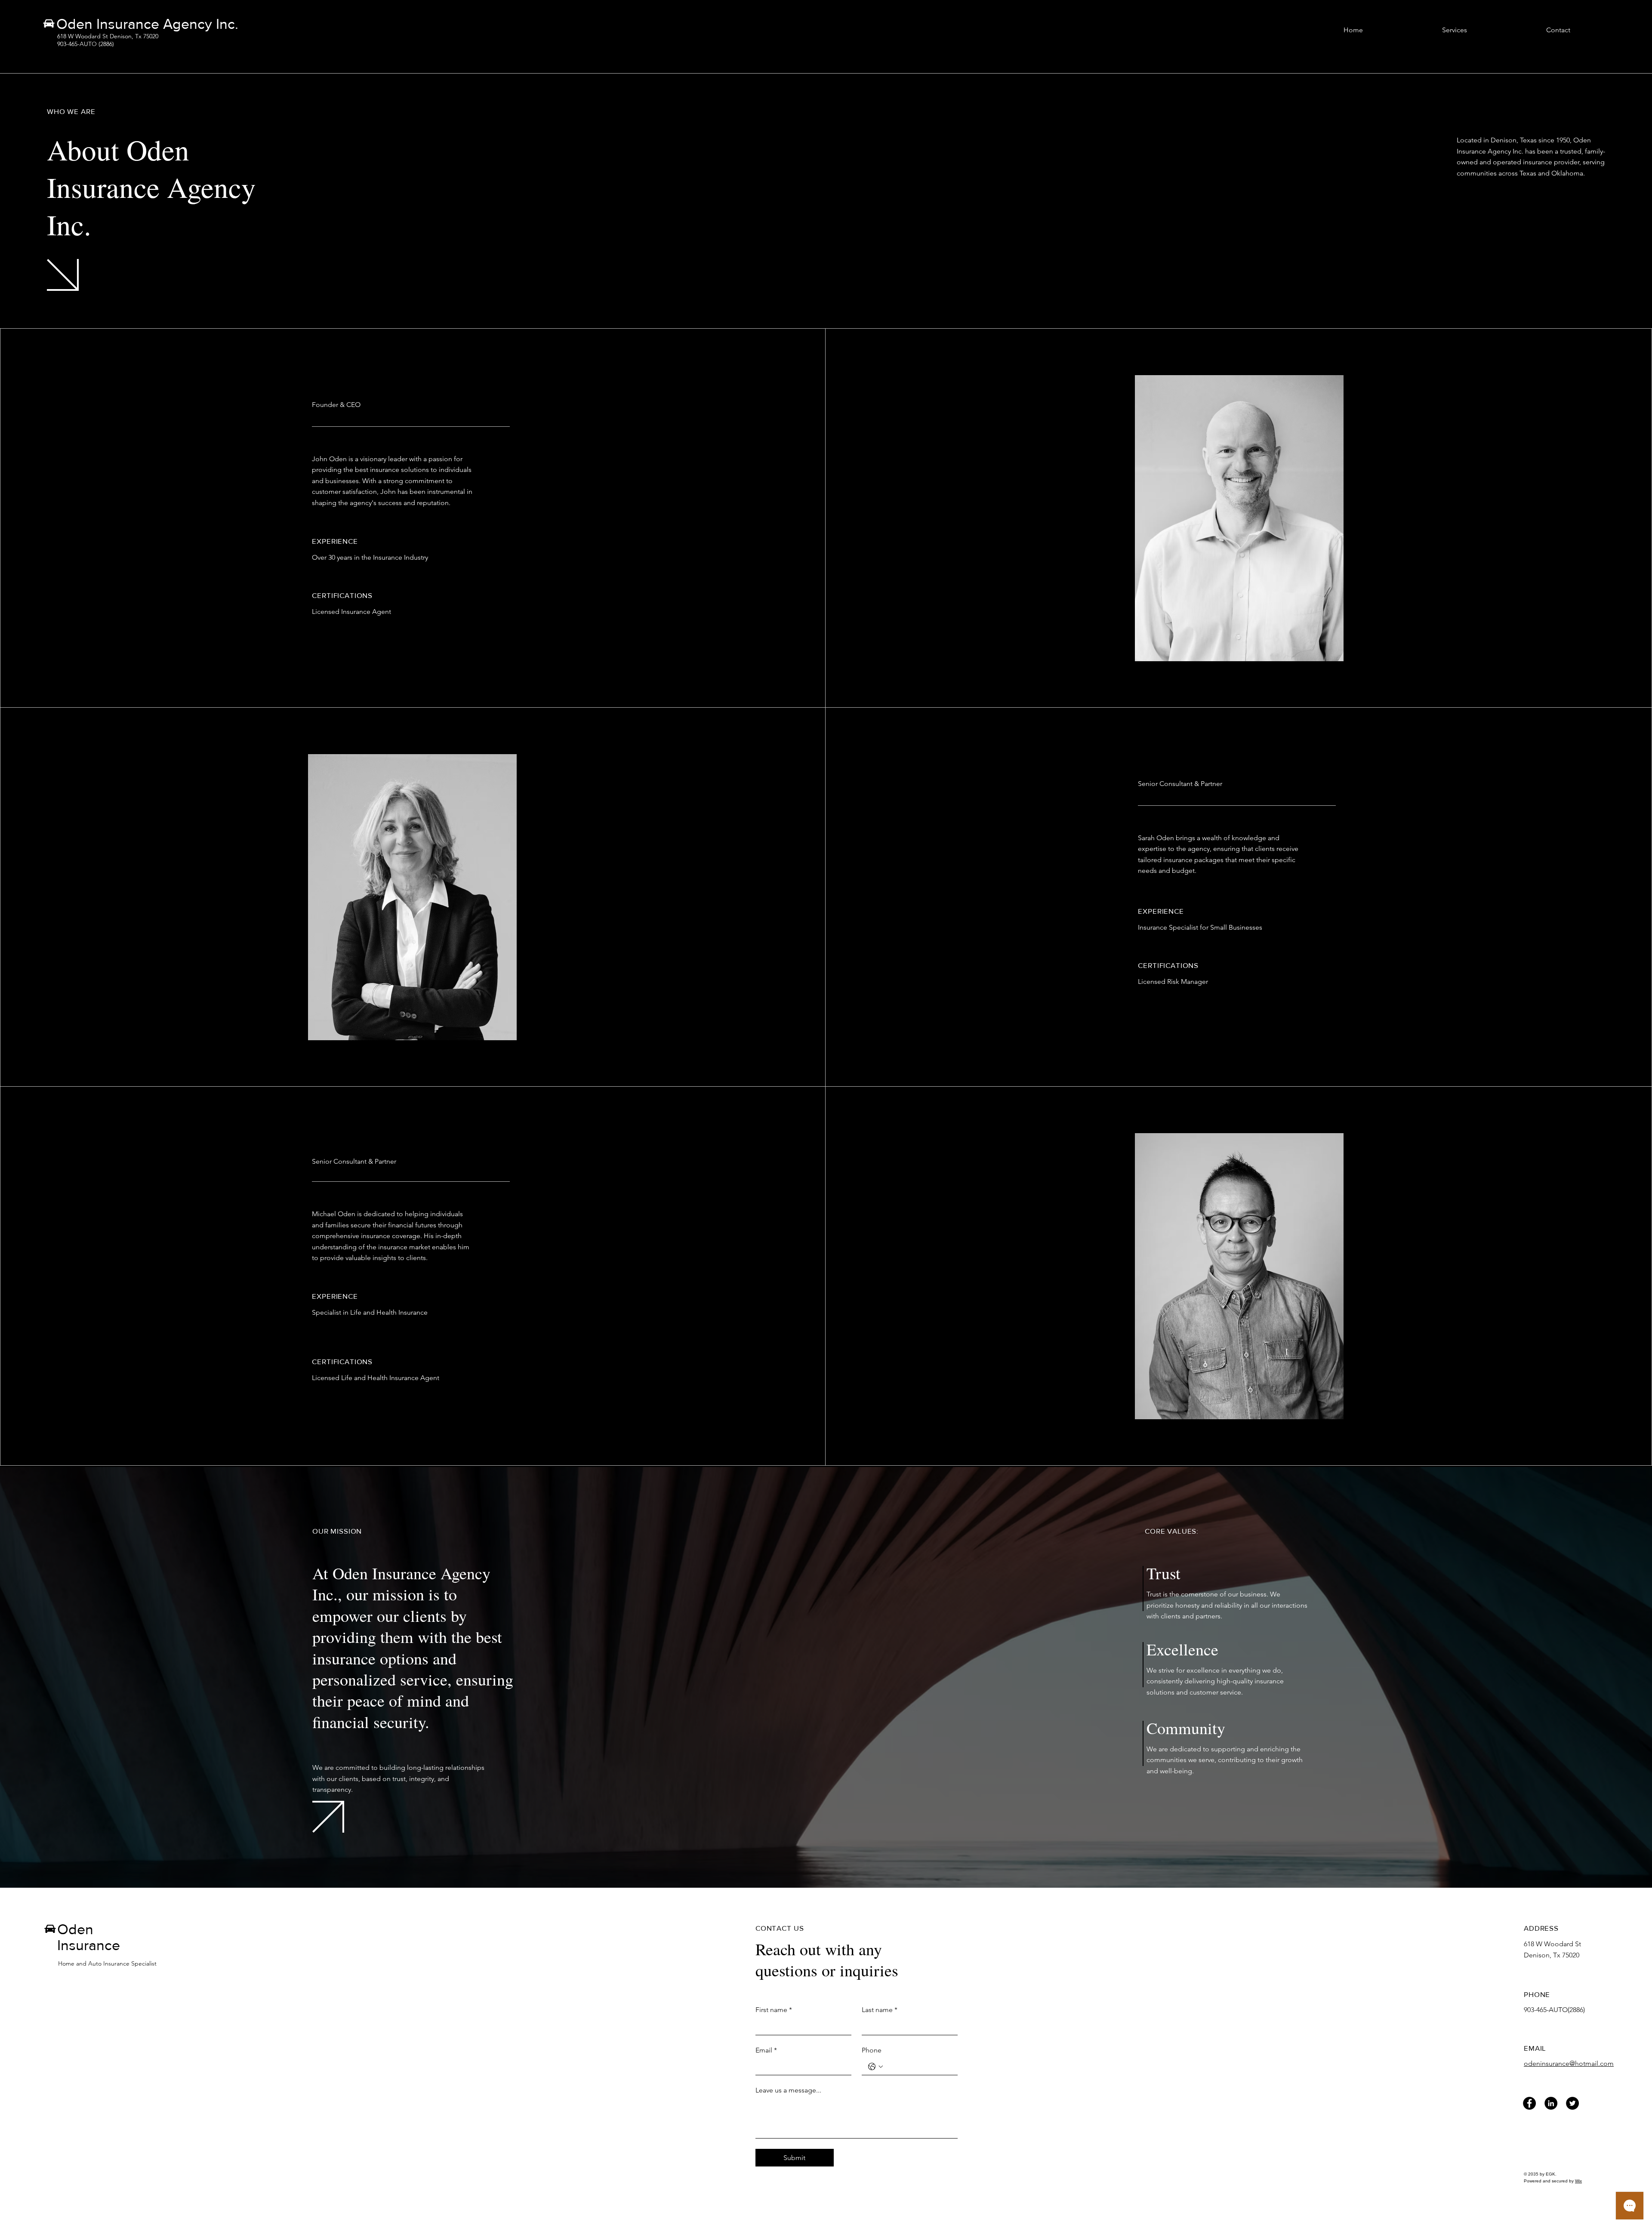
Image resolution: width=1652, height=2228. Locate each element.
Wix (1578, 2181)
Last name (880, 2010)
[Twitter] (1572, 2103)
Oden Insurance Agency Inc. (147, 24)
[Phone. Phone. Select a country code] (875, 2067)
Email (766, 2050)
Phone (872, 2050)
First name (774, 2010)
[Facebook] (1529, 2103)
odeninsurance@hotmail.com (1569, 2063)
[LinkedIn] (1551, 2103)
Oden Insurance (89, 1937)
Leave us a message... (788, 2090)
